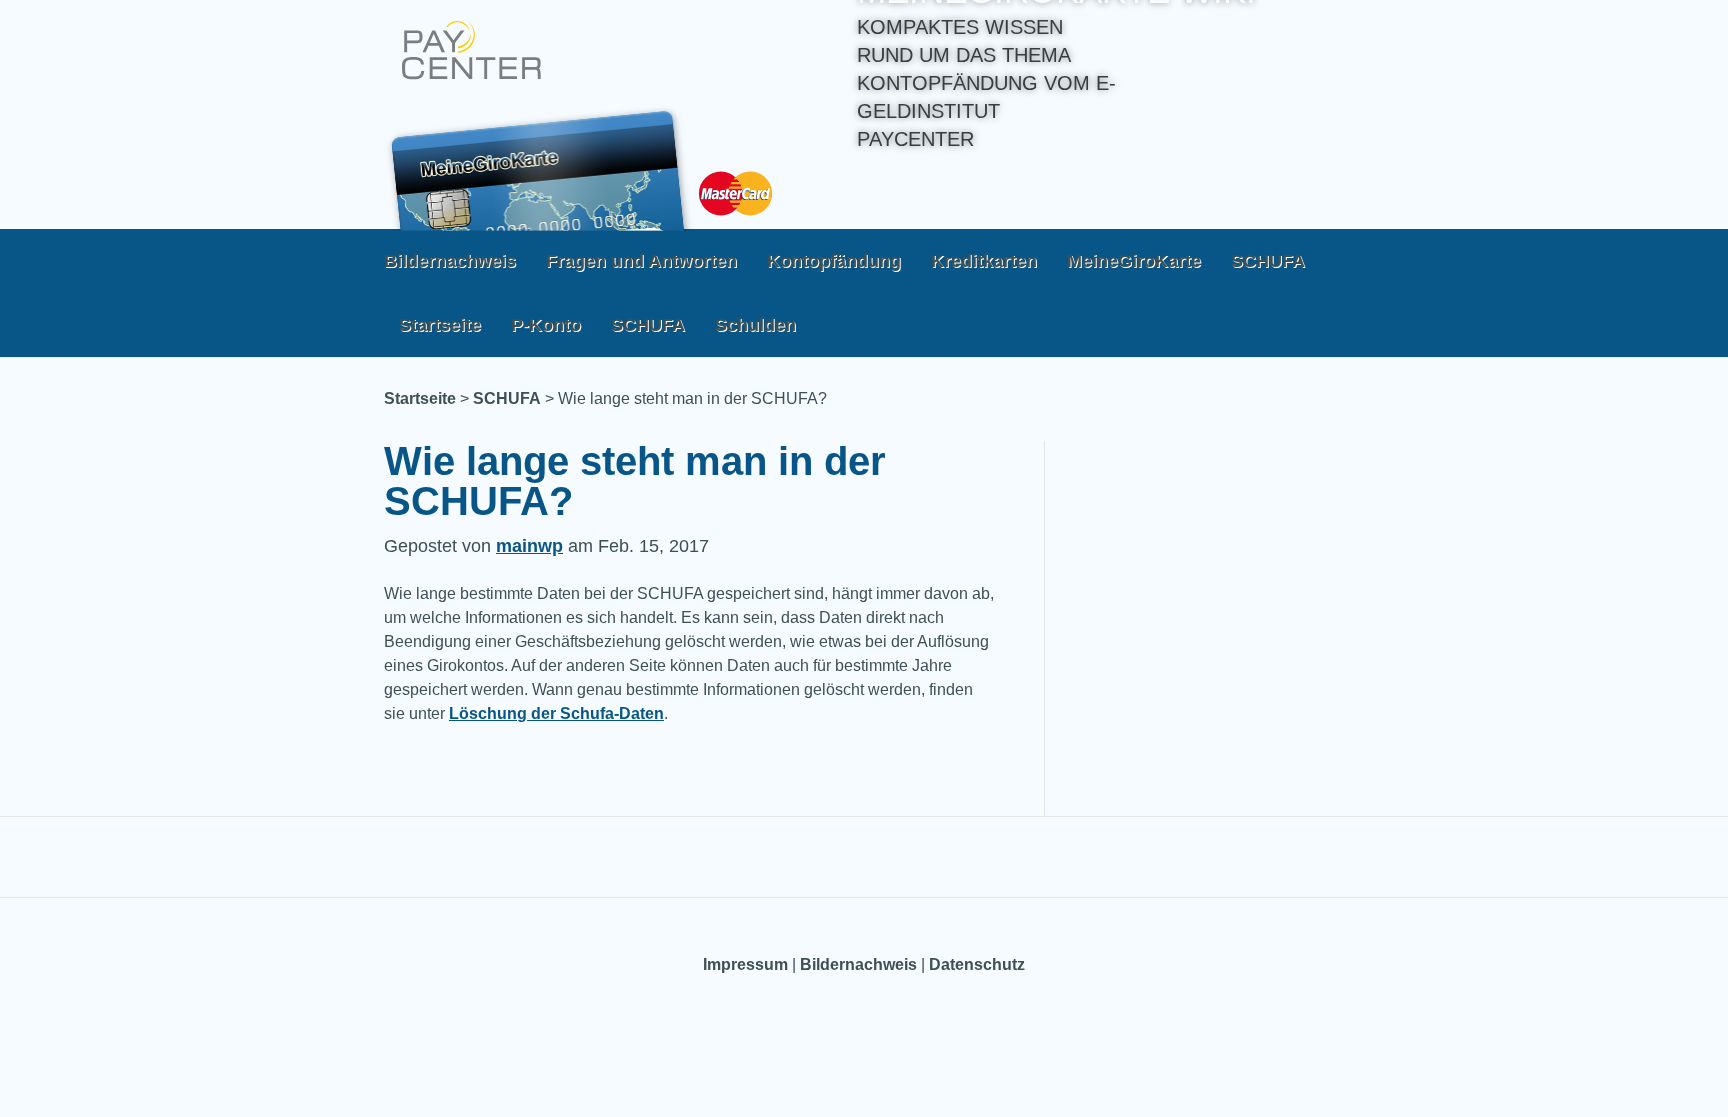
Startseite (440, 325)
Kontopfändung (834, 261)
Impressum (745, 964)
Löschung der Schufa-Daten (556, 713)
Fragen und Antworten (641, 261)
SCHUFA (1268, 261)
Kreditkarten (984, 261)
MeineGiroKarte (1134, 261)
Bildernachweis (450, 261)
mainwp (529, 546)
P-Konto (546, 325)
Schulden (755, 325)
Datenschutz (977, 964)
